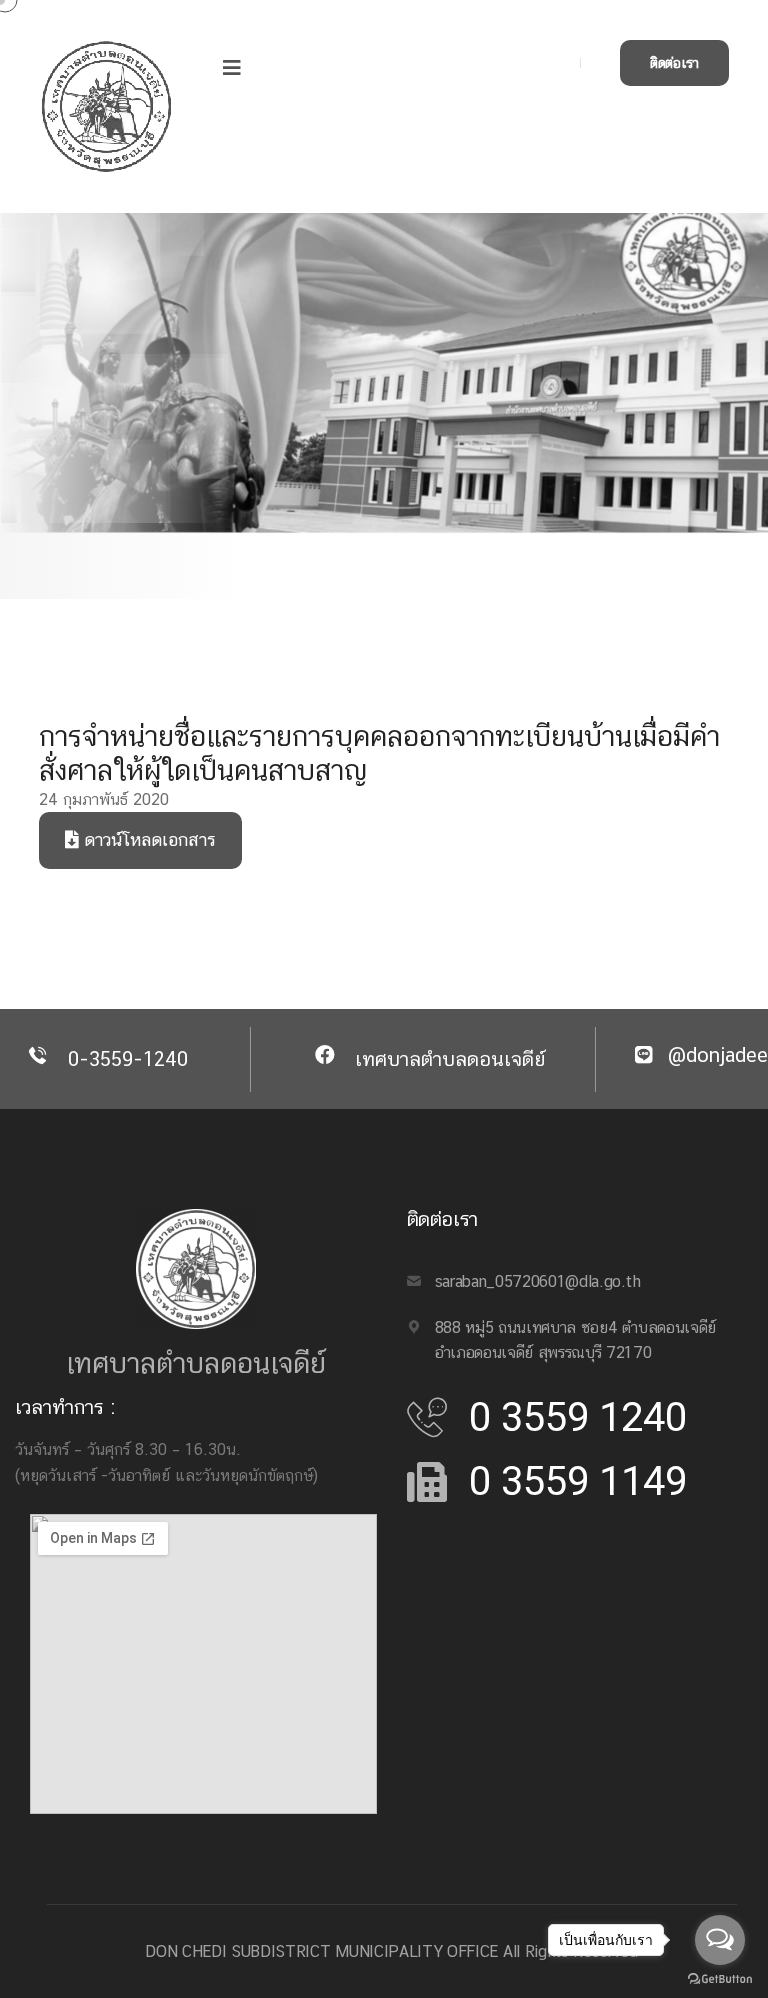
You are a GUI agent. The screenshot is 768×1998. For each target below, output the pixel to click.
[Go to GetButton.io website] (720, 1978)
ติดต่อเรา (674, 63)
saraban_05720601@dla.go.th (538, 1281)
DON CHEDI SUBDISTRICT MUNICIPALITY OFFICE (321, 1951)
